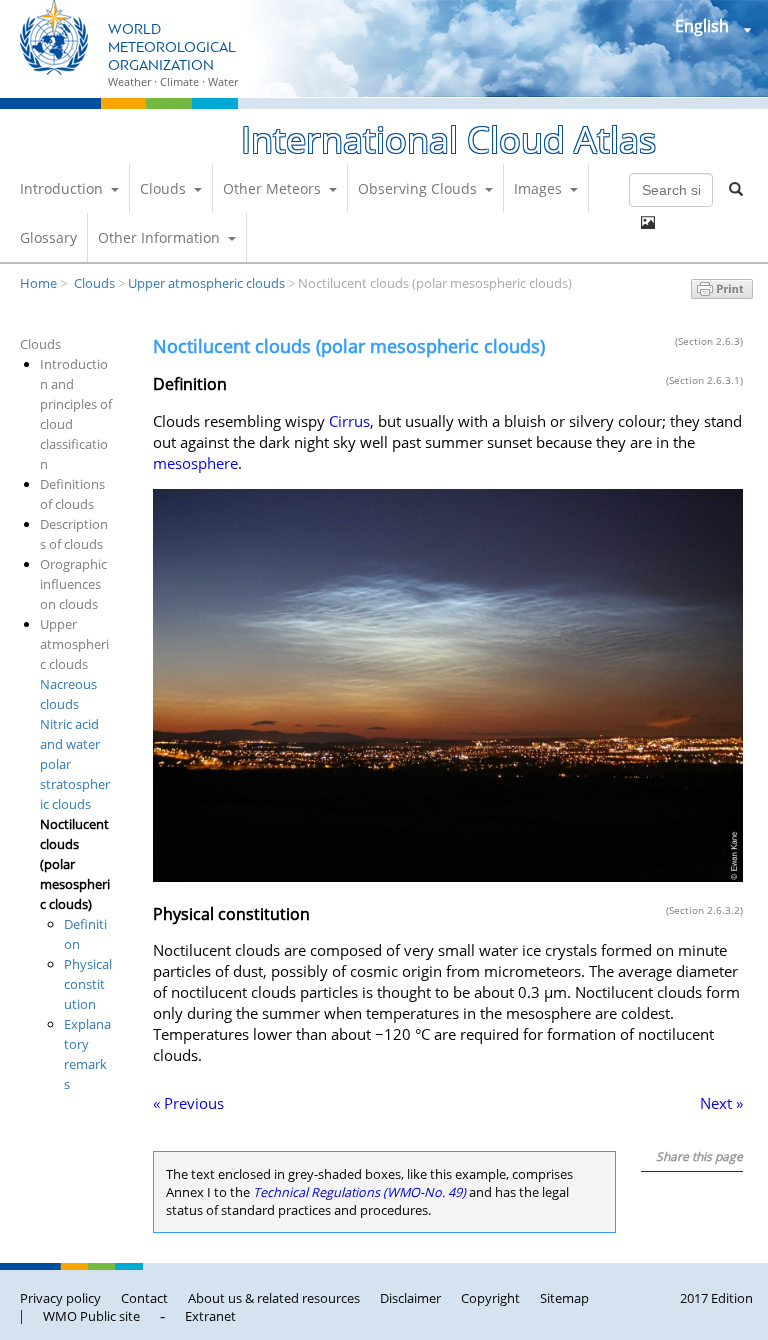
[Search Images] (648, 223)
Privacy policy (60, 1298)
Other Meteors (272, 188)
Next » (721, 1103)
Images (538, 188)
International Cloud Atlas (448, 139)
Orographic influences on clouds (73, 584)
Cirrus (349, 421)
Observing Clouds (417, 188)
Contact (144, 1298)
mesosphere (195, 463)
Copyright (490, 1298)
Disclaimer (410, 1298)
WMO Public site (91, 1316)
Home (38, 283)
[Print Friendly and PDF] (722, 293)
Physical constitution (88, 984)
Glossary (48, 237)
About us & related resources (274, 1298)
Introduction (61, 188)
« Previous (188, 1103)
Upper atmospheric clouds (206, 283)
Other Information (159, 237)
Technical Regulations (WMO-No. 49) (359, 1192)
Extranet (210, 1316)
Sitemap (564, 1298)
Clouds (163, 188)
